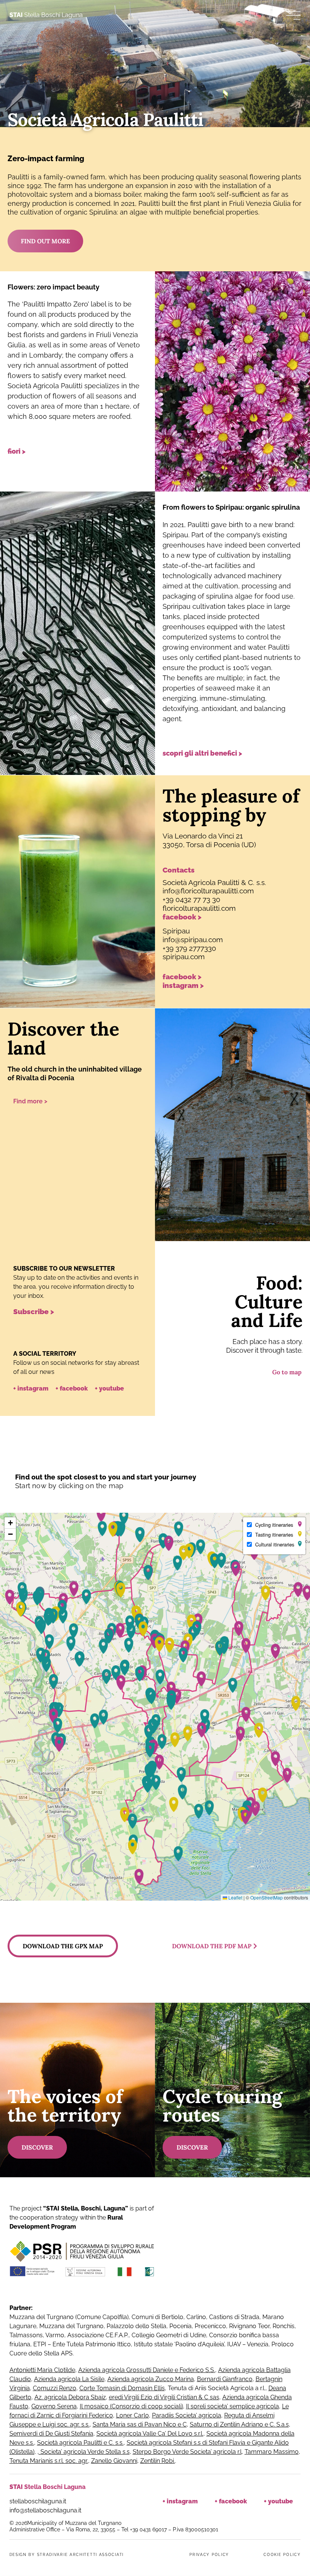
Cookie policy (282, 2555)
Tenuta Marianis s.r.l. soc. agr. (49, 2461)
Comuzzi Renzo (55, 2388)
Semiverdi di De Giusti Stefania (51, 2434)
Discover (37, 2147)
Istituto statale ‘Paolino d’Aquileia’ (179, 2344)
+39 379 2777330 (189, 948)
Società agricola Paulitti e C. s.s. (80, 2443)
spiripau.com (184, 957)
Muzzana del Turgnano (42, 2317)
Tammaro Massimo (272, 2452)
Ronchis (284, 2326)
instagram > (183, 985)
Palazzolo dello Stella (136, 2326)
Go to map (287, 1372)
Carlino (196, 2317)
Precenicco (210, 2326)
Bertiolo (172, 2317)
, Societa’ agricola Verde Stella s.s (84, 2452)
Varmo (55, 2335)
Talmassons (26, 2335)
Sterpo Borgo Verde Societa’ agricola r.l (187, 2452)
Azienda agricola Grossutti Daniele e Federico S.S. (147, 2370)
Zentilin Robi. (158, 2461)
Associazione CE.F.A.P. (98, 2335)
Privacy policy (209, 2555)
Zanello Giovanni (114, 2461)
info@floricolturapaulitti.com (208, 891)
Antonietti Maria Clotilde (42, 2370)
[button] (101, 1514)
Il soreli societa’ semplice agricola (232, 2406)
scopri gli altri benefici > (202, 753)
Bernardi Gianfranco (225, 2379)
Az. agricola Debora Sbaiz (70, 2397)
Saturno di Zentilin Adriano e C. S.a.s (239, 2424)
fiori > (16, 451)
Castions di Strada (234, 2317)
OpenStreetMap (267, 1897)
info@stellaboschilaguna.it (45, 2510)
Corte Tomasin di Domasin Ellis (122, 2388)
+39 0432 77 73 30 (191, 899)
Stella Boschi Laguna (46, 15)
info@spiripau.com (193, 940)
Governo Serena (54, 2406)
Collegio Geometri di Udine (169, 2335)
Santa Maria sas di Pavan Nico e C (140, 2424)
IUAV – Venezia (248, 2344)
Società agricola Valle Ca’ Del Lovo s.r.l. (150, 2434)
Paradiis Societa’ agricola (187, 2415)
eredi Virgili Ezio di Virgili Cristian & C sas (164, 2397)
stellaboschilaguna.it (39, 2501)
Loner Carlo (133, 2415)
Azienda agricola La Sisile (69, 2379)
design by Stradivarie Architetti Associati (67, 2555)
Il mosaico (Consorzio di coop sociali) (131, 2406)
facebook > (182, 917)
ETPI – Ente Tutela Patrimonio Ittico (82, 2344)
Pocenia (181, 2326)
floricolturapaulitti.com (199, 908)
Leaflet (235, 1897)
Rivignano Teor (249, 2326)
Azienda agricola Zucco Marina (151, 2379)
